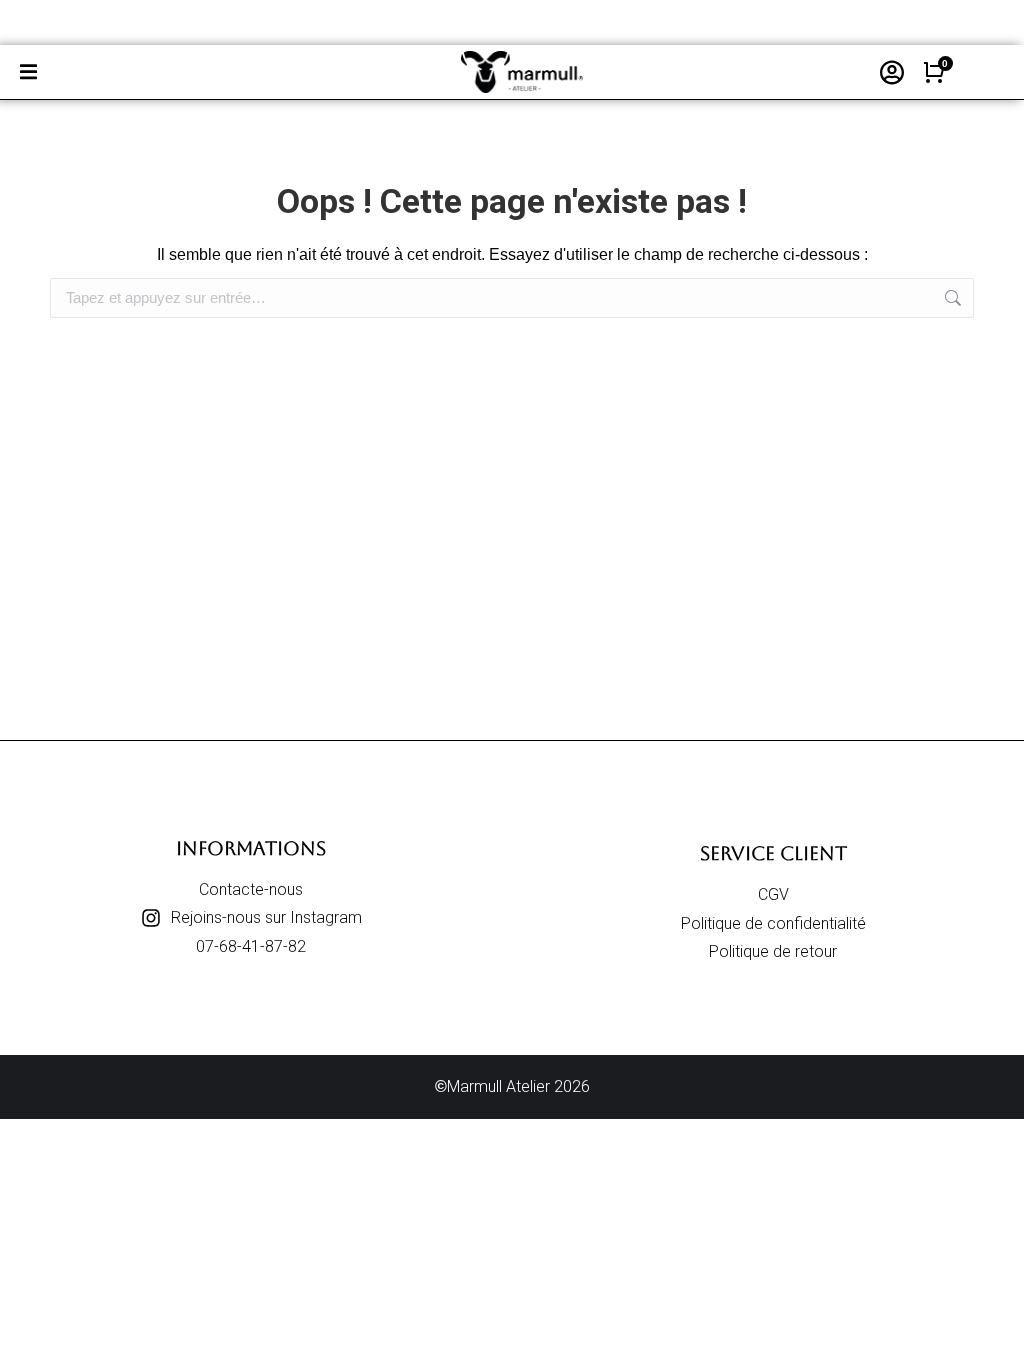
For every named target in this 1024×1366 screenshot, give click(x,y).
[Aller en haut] (994, 1336)
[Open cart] (934, 72)
